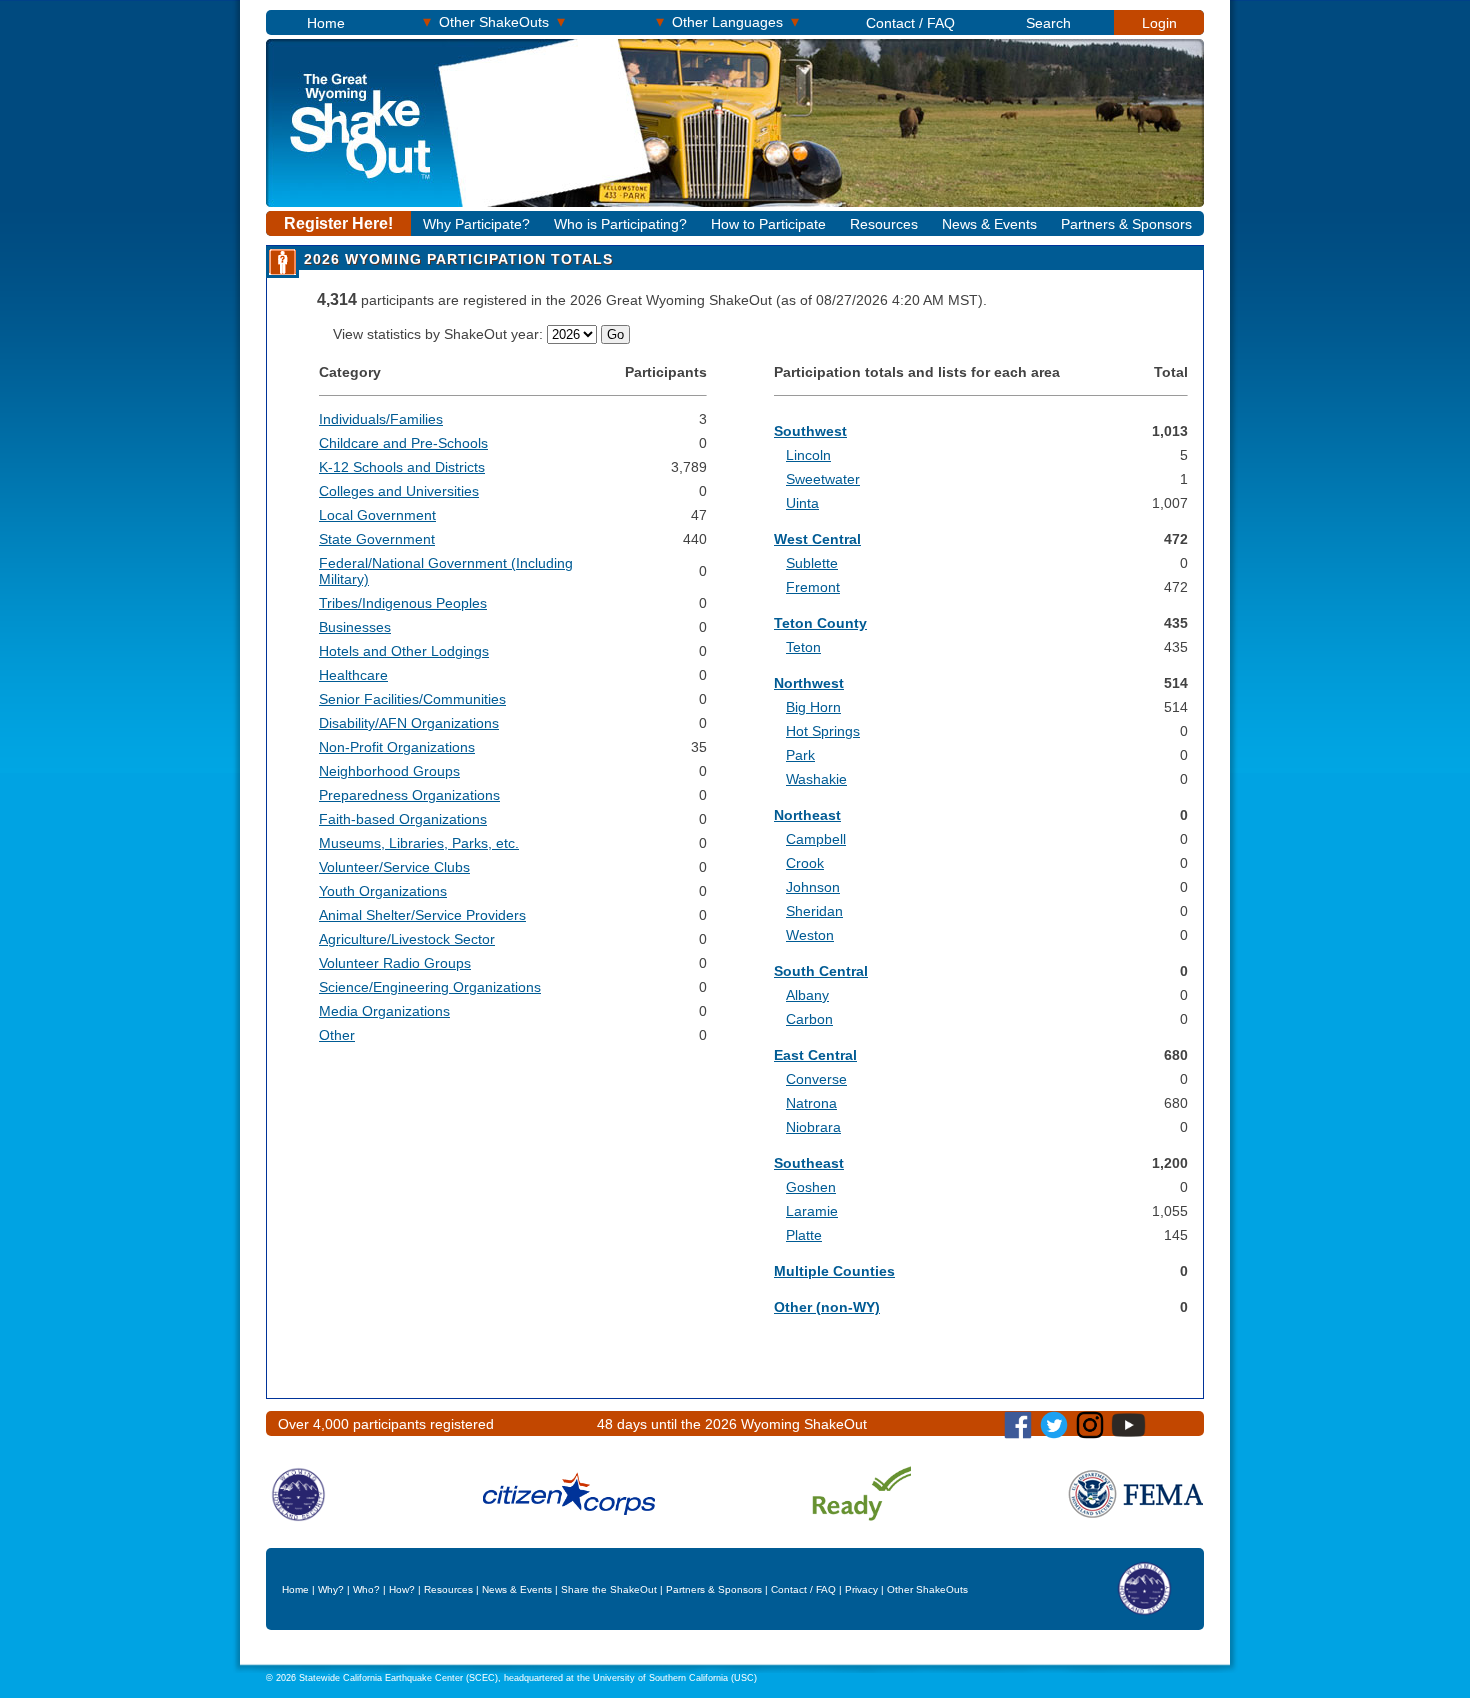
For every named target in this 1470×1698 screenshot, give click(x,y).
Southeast (809, 1163)
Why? (331, 1589)
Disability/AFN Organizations (409, 723)
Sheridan (814, 911)
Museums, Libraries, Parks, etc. (419, 843)
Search (1048, 23)
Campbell (816, 839)
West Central (817, 539)
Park (800, 755)
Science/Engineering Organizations (430, 987)
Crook (805, 863)
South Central (821, 971)
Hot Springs (823, 731)
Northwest (809, 683)
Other (337, 1035)
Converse (816, 1079)
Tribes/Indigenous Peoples (403, 603)
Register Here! (338, 223)
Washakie (816, 779)
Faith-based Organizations (403, 819)
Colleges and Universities (399, 491)
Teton (803, 647)
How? (402, 1589)
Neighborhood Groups (389, 771)
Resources (884, 224)
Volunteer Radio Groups (395, 963)
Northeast (807, 815)
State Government (377, 539)
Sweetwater (823, 479)
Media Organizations (384, 1011)
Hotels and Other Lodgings (404, 651)
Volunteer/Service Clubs (394, 867)
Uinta (802, 503)
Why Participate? (476, 224)
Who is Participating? (620, 224)
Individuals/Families (381, 419)
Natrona (811, 1103)
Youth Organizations (383, 891)
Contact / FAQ (910, 23)
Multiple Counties (834, 1271)
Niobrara (813, 1127)
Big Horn (813, 707)
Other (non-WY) (827, 1307)
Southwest (810, 431)
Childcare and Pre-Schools (403, 443)
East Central (815, 1055)
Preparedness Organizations (409, 795)
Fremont (813, 587)
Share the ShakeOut (609, 1589)
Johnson (813, 887)
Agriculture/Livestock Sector (407, 939)
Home (326, 23)
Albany (807, 995)
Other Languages (727, 21)
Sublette (812, 563)
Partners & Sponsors (1126, 224)
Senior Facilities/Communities (412, 699)
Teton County (820, 623)
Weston (810, 935)
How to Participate (768, 224)
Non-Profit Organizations (397, 747)
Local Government (377, 515)
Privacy (861, 1589)
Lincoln (808, 455)
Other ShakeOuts (494, 21)
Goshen (811, 1187)
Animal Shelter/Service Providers (422, 915)
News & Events (989, 224)
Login (1159, 23)
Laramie (812, 1211)
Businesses (355, 627)
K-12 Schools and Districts (402, 467)
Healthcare (353, 675)
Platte (804, 1235)
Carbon (809, 1019)
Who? (366, 1589)
